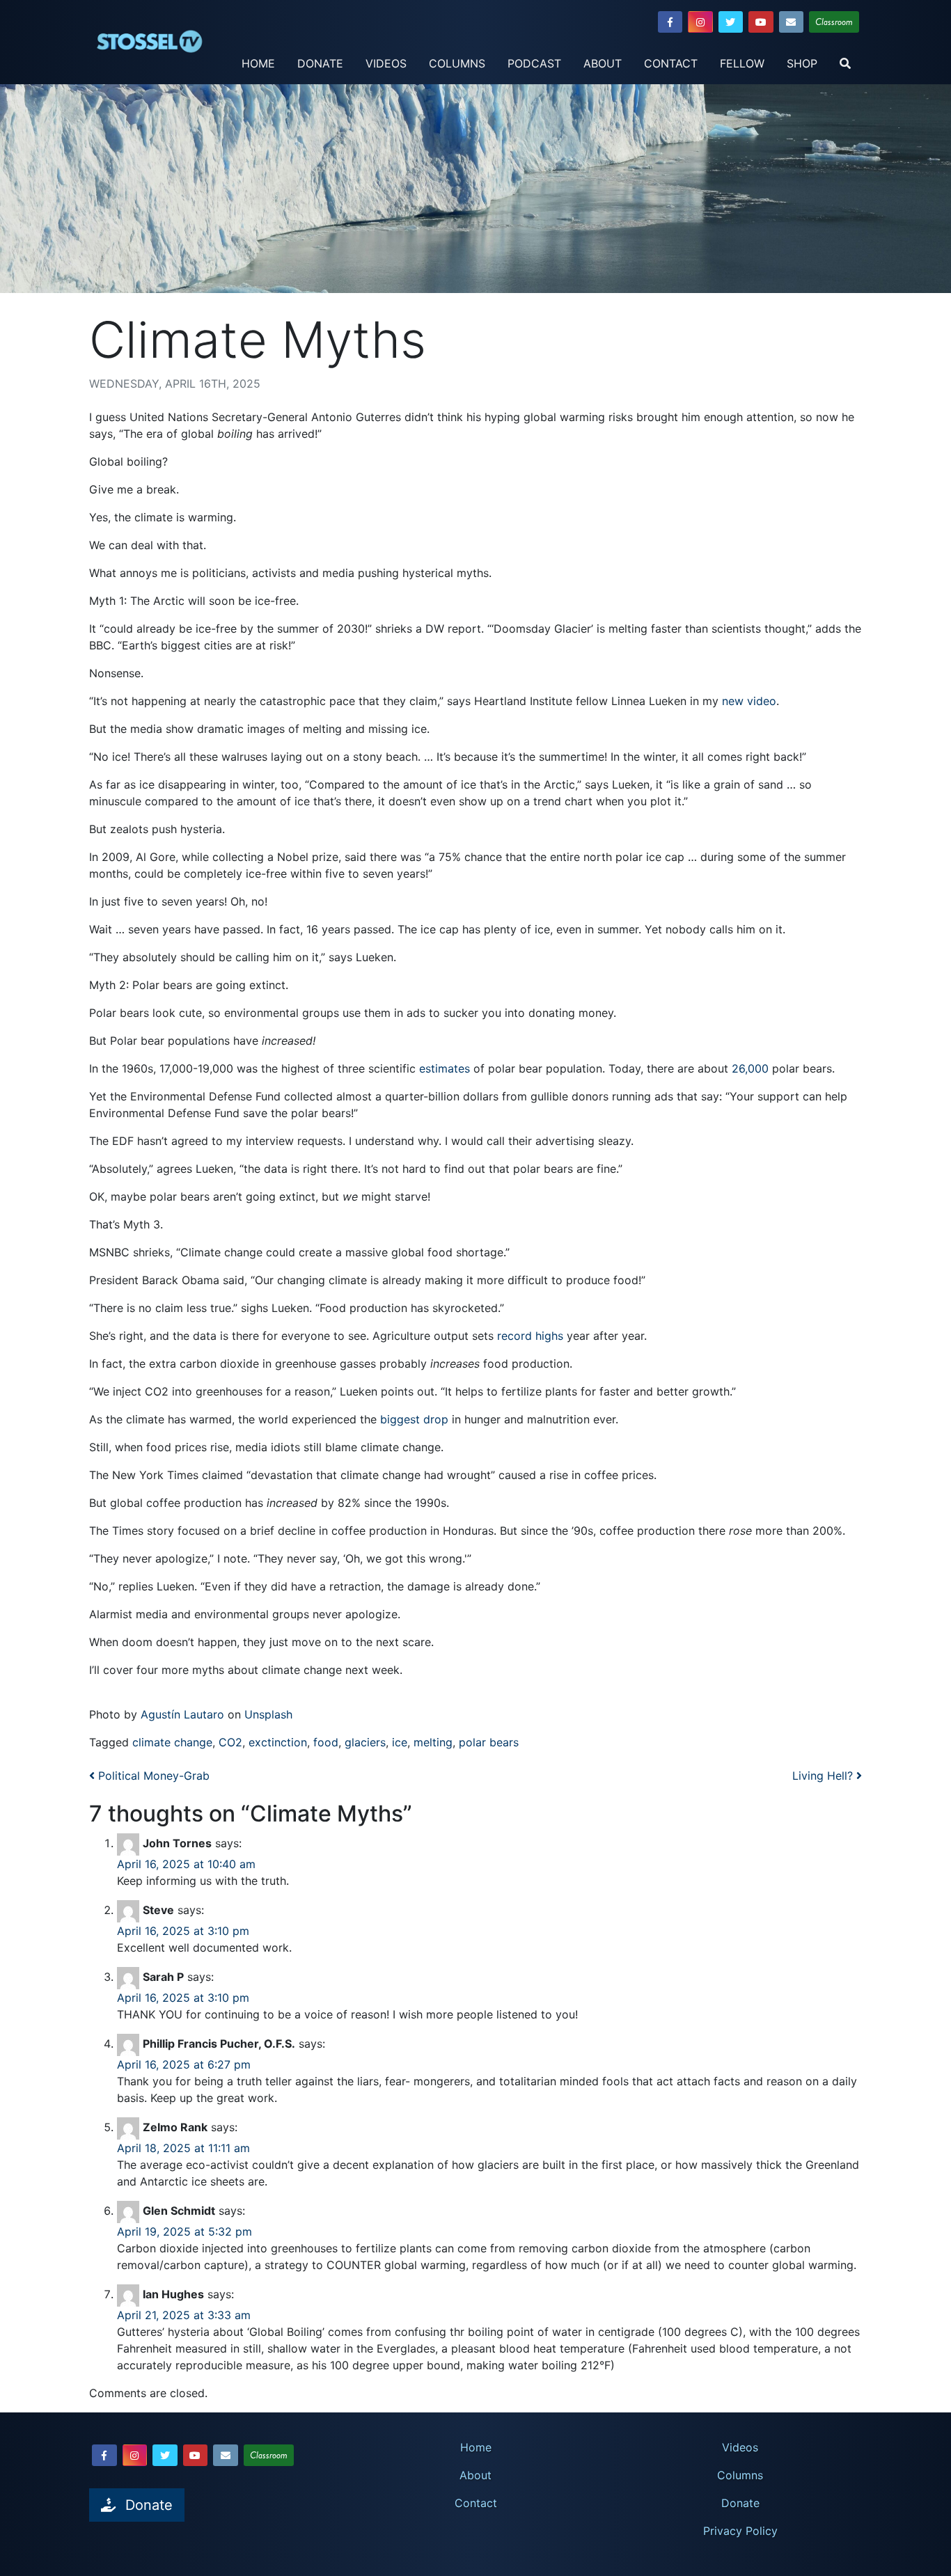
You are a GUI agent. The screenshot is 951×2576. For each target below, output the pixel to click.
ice (400, 1742)
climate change (172, 1742)
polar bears (489, 1742)
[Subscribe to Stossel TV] (792, 22)
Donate (320, 63)
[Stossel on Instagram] (700, 22)
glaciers (365, 1742)
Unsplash (268, 1714)
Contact (671, 63)
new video (749, 701)
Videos (386, 63)
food (326, 1742)
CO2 (230, 1742)
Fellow (742, 63)
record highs (530, 1336)
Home (258, 63)
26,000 (750, 1068)
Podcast (534, 63)
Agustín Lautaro (182, 1714)
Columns (457, 63)
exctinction (278, 1742)
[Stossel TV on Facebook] (670, 22)
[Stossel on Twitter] (731, 22)
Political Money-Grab (152, 1776)
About (603, 63)
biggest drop (414, 1419)
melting (433, 1742)
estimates (445, 1068)
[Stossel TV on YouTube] (761, 22)
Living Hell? (824, 1776)
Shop (802, 63)
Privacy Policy (740, 2531)
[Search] (845, 64)
